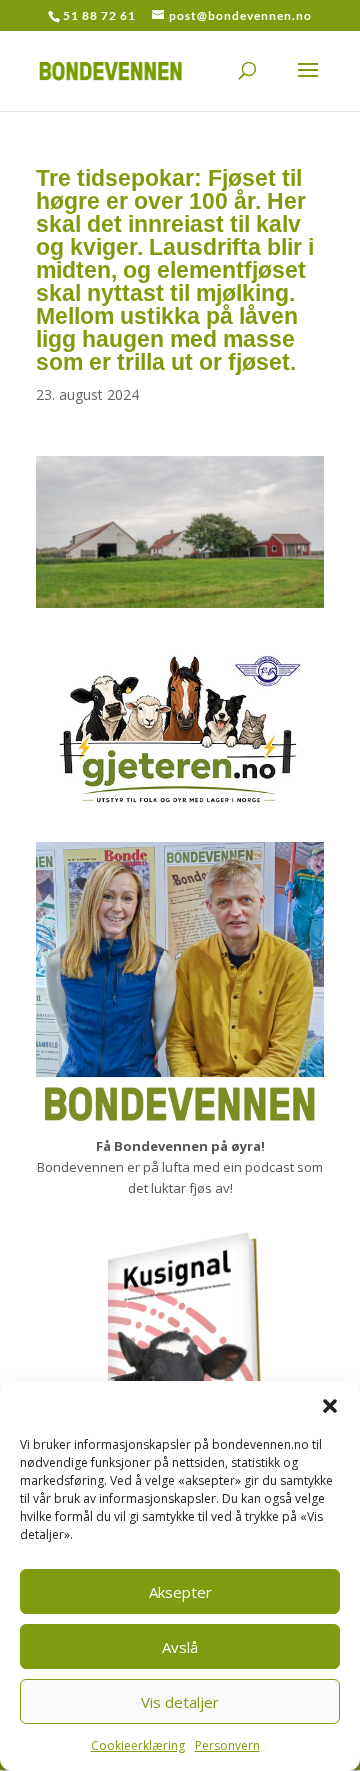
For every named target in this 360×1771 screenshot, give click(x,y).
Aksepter (180, 1592)
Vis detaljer (180, 1702)
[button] (330, 1406)
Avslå (180, 1647)
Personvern (227, 1745)
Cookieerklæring (138, 1745)
